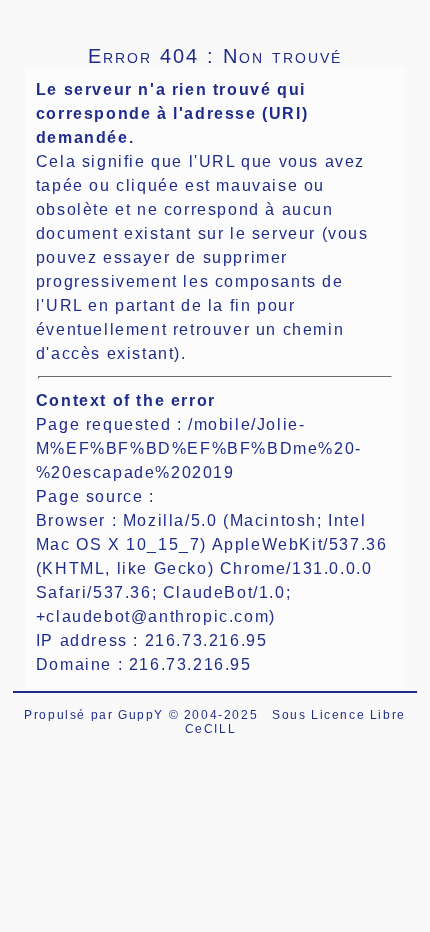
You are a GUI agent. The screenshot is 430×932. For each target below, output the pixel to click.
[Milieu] (85, 15)
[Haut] (35, 15)
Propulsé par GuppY (96, 715)
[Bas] (135, 15)
